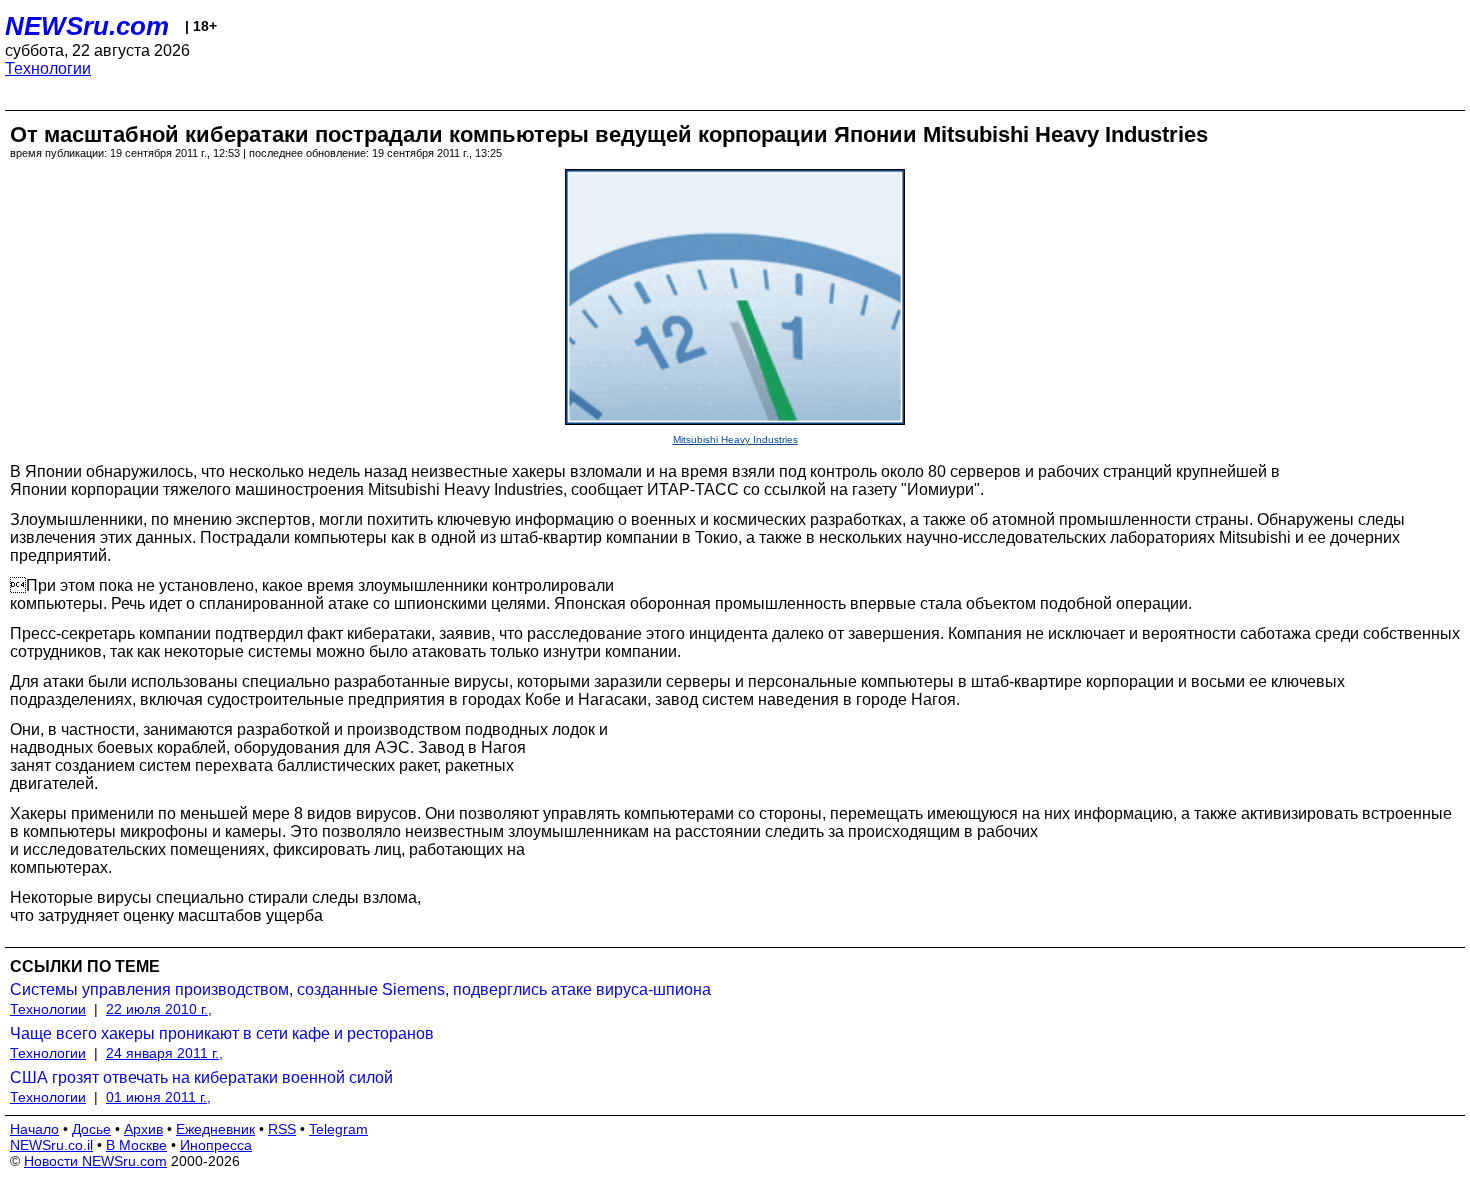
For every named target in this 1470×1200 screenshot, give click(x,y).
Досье (91, 1129)
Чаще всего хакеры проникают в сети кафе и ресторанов (222, 1033)
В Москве (136, 1145)
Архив (143, 1129)
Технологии (48, 68)
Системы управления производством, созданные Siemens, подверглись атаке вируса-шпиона (360, 989)
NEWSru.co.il (51, 1145)
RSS (282, 1129)
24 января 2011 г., (164, 1053)
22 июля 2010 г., (159, 1009)
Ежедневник (215, 1129)
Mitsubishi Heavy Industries (735, 439)
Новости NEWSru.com (95, 1161)
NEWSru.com (87, 26)
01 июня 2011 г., (158, 1097)
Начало (34, 1129)
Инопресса (216, 1145)
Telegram (338, 1129)
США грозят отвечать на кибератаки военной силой (201, 1077)
